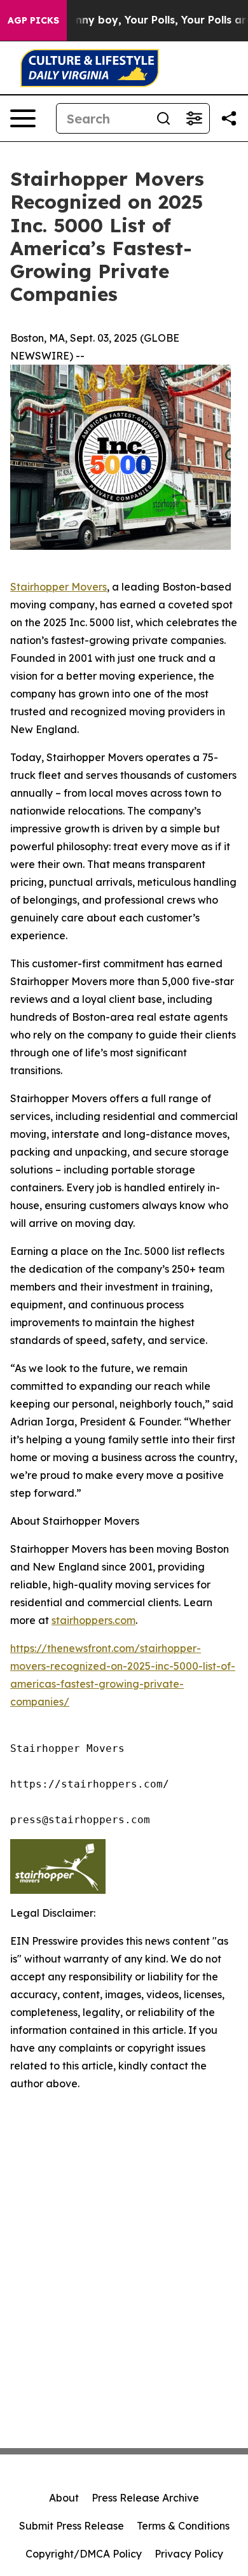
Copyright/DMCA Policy (84, 2554)
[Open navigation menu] (23, 118)
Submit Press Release (72, 2526)
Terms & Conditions (183, 2526)
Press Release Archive (145, 2498)
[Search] (163, 118)
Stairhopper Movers (59, 587)
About (64, 2498)
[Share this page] (229, 118)
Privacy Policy (189, 2554)
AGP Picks (33, 20)
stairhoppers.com (93, 1620)
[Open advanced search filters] (194, 118)
